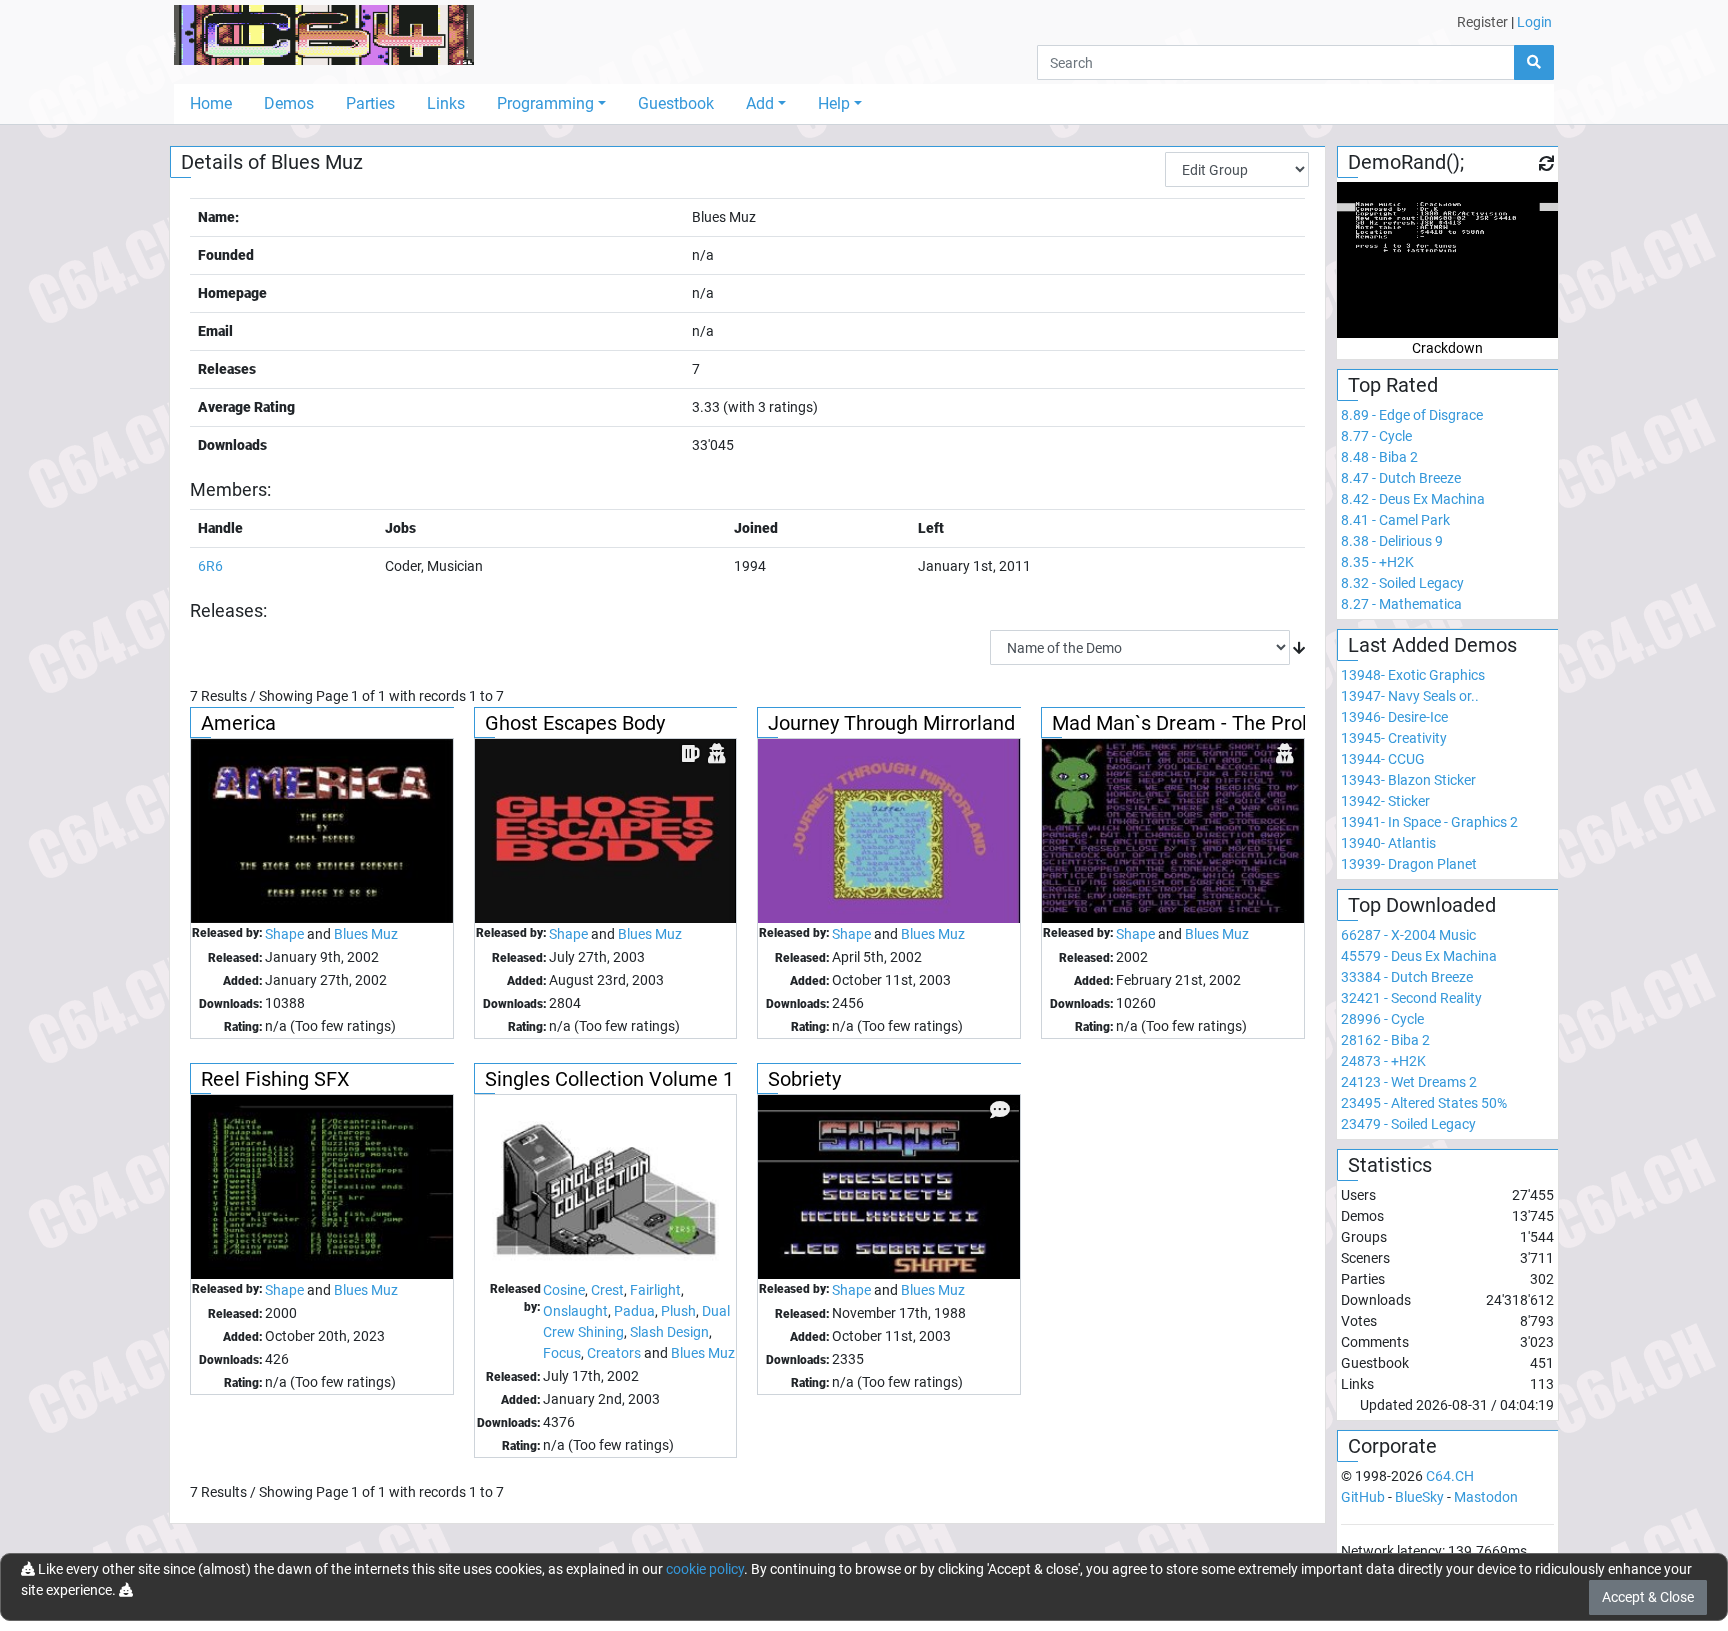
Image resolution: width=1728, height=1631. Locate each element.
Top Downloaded (1422, 905)
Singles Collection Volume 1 (609, 1079)
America (238, 723)
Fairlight (655, 1290)
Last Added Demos (1432, 645)
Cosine (564, 1290)
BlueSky (1419, 1497)
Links (446, 103)
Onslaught (575, 1311)
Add (760, 103)
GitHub (1363, 1497)
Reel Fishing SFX (275, 1079)
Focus (562, 1353)
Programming (545, 103)
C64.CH (1450, 1476)
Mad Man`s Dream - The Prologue (1201, 723)
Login (1534, 22)
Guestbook (676, 103)
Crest (607, 1290)
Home (211, 103)
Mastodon (1486, 1497)
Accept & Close (1648, 1597)
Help (834, 103)
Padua (634, 1311)
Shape (284, 934)
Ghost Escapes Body (575, 723)
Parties (370, 103)
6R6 (210, 566)
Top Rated (1393, 385)
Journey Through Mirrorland (891, 723)
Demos (289, 103)
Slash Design (669, 1332)
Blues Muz (366, 934)
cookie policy (705, 1569)
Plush (678, 1311)
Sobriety (804, 1079)
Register (1482, 22)
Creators (614, 1353)
